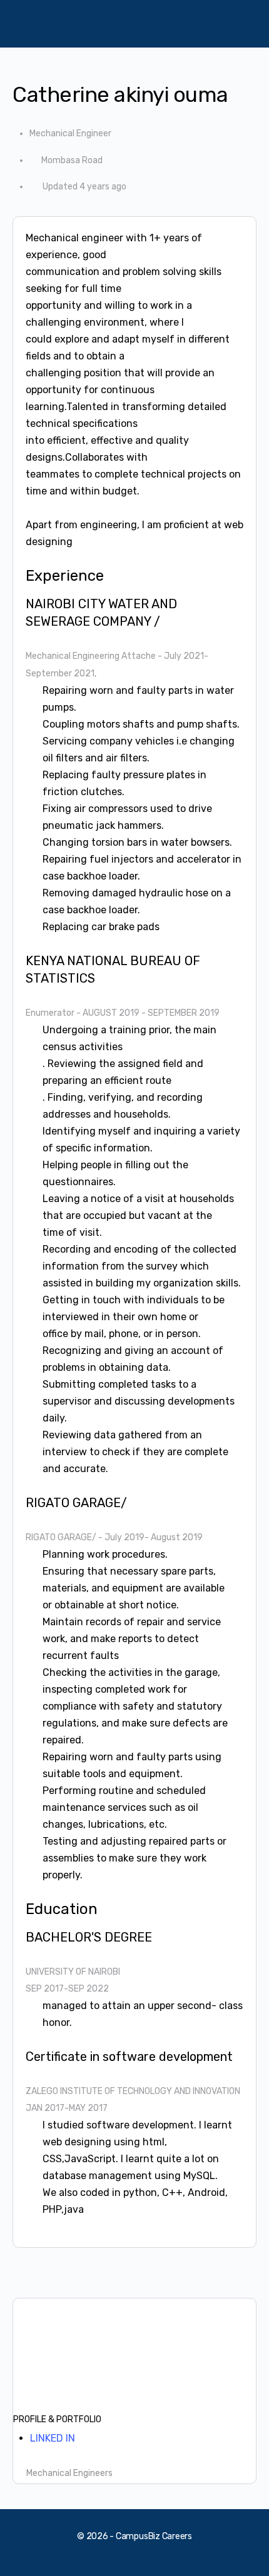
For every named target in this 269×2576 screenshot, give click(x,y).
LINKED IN (53, 2438)
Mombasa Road (72, 160)
